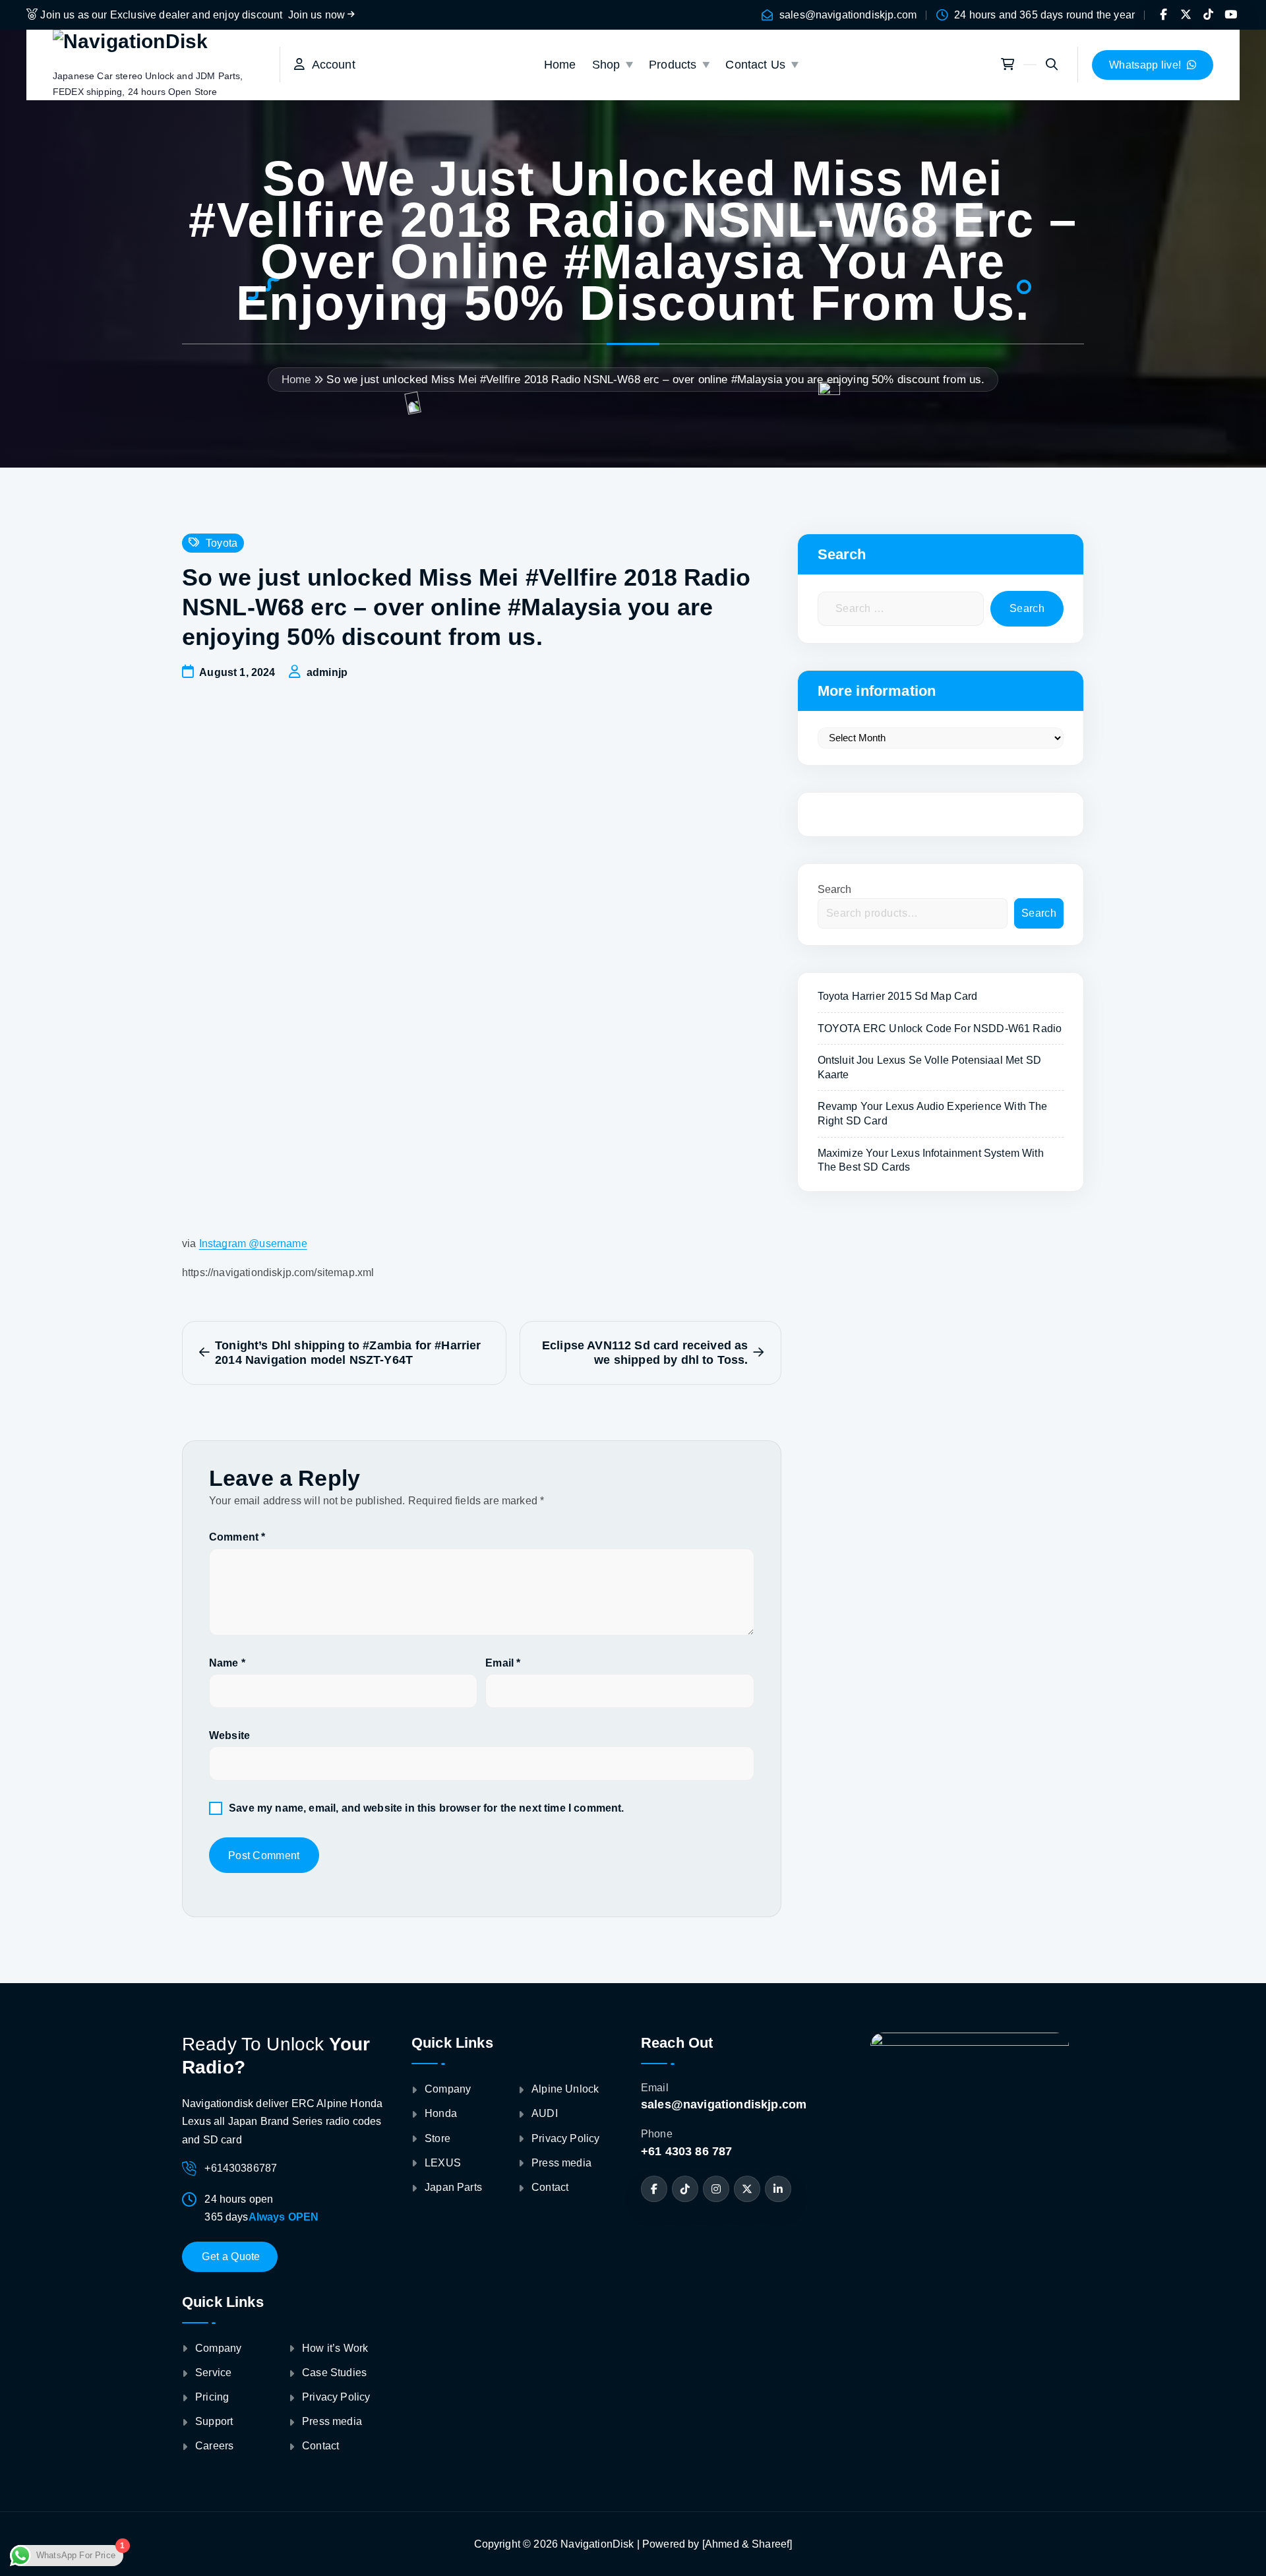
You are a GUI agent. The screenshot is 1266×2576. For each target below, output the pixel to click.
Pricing (212, 2397)
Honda (441, 2113)
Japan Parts (453, 2187)
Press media (332, 2421)
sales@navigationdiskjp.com (848, 15)
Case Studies (334, 2373)
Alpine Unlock (565, 2089)
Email (503, 1663)
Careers (214, 2446)
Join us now (318, 15)
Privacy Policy (336, 2397)
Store (437, 2138)
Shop (606, 65)
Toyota (222, 543)
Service (213, 2373)
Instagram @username (253, 1243)
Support (214, 2421)
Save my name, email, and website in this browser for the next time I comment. (426, 1808)
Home (560, 65)
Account (330, 65)
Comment (237, 1537)
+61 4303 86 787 (686, 2151)
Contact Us (755, 65)
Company (218, 2348)
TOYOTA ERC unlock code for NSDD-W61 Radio (940, 1028)
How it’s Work (335, 2348)
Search (835, 889)
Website (229, 1735)
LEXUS (443, 2163)
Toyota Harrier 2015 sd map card (898, 996)
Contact (320, 2446)
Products (673, 65)
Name (227, 1663)
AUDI (545, 2113)
